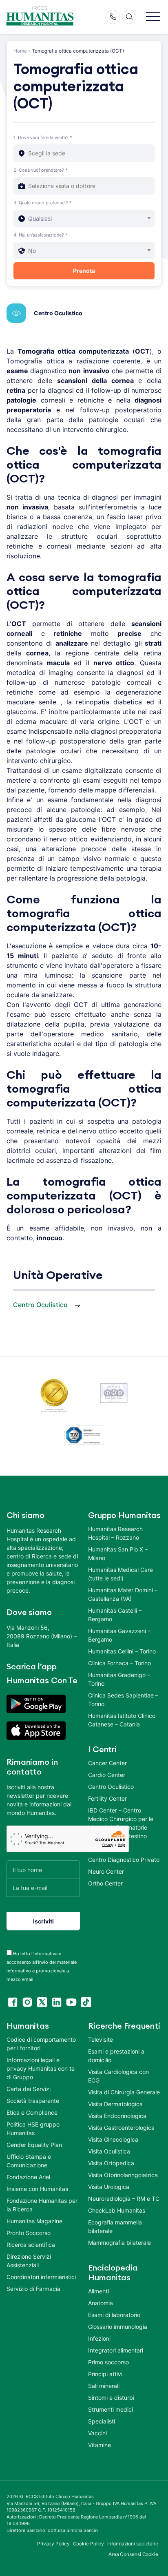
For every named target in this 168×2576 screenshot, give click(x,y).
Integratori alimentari (116, 2350)
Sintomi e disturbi (111, 2398)
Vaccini (97, 2433)
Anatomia (101, 2303)
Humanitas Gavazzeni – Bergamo (119, 1635)
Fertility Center (107, 1798)
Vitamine (99, 2445)
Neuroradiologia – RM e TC (124, 2199)
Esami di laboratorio (114, 2315)
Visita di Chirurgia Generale (124, 2092)
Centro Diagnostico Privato (124, 1860)
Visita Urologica (109, 2187)
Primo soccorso (108, 2362)
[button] (153, 17)
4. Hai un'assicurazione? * (41, 235)
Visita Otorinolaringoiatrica (123, 2175)
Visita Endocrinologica (117, 2116)
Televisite (101, 2039)
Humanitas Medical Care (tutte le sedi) (120, 1574)
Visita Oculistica (109, 2151)
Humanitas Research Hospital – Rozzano (115, 1533)
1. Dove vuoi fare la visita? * (43, 137)
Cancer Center (107, 1763)
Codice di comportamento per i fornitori (41, 2044)
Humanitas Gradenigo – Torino (119, 1679)
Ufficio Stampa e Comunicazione (29, 2161)
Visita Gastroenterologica (121, 2128)
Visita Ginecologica (113, 2139)
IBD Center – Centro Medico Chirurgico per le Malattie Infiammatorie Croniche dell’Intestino (121, 1823)
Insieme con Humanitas (37, 2189)
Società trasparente (33, 2101)
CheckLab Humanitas (117, 2210)
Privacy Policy (53, 2544)
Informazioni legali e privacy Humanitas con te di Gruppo (41, 2068)
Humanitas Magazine (34, 2221)
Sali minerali (104, 2386)
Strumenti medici (111, 2409)
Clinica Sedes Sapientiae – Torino (123, 1700)
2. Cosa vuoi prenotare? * (41, 170)
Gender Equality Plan (34, 2145)
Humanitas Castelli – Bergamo (115, 1615)
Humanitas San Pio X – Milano (118, 1554)
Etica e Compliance (32, 2112)
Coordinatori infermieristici (41, 2277)
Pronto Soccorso (29, 2233)
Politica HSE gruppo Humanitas (33, 2129)
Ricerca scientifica (31, 2245)
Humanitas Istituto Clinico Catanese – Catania (122, 1720)
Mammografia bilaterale (119, 2243)
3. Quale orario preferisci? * (43, 203)
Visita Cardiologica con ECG (118, 2076)
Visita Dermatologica (115, 2104)
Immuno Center (108, 1848)
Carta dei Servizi (29, 2089)
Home (20, 51)
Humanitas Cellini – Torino (122, 1651)
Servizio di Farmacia (33, 2289)
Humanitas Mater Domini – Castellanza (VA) (123, 1594)
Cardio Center (107, 1775)
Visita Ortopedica (111, 2163)
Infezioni (99, 2338)
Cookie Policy (89, 2544)
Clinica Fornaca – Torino (119, 1663)
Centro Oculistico (58, 313)
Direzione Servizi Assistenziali (29, 2261)
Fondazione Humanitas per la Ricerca (42, 2205)
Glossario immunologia (118, 2327)
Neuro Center (106, 1871)
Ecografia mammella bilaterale (115, 2226)
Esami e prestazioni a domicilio (116, 2056)
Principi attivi (105, 2374)
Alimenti (98, 2291)
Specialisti (102, 2421)
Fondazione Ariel (28, 2177)
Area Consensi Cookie (133, 2554)
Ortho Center (105, 1883)
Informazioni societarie (133, 2544)
